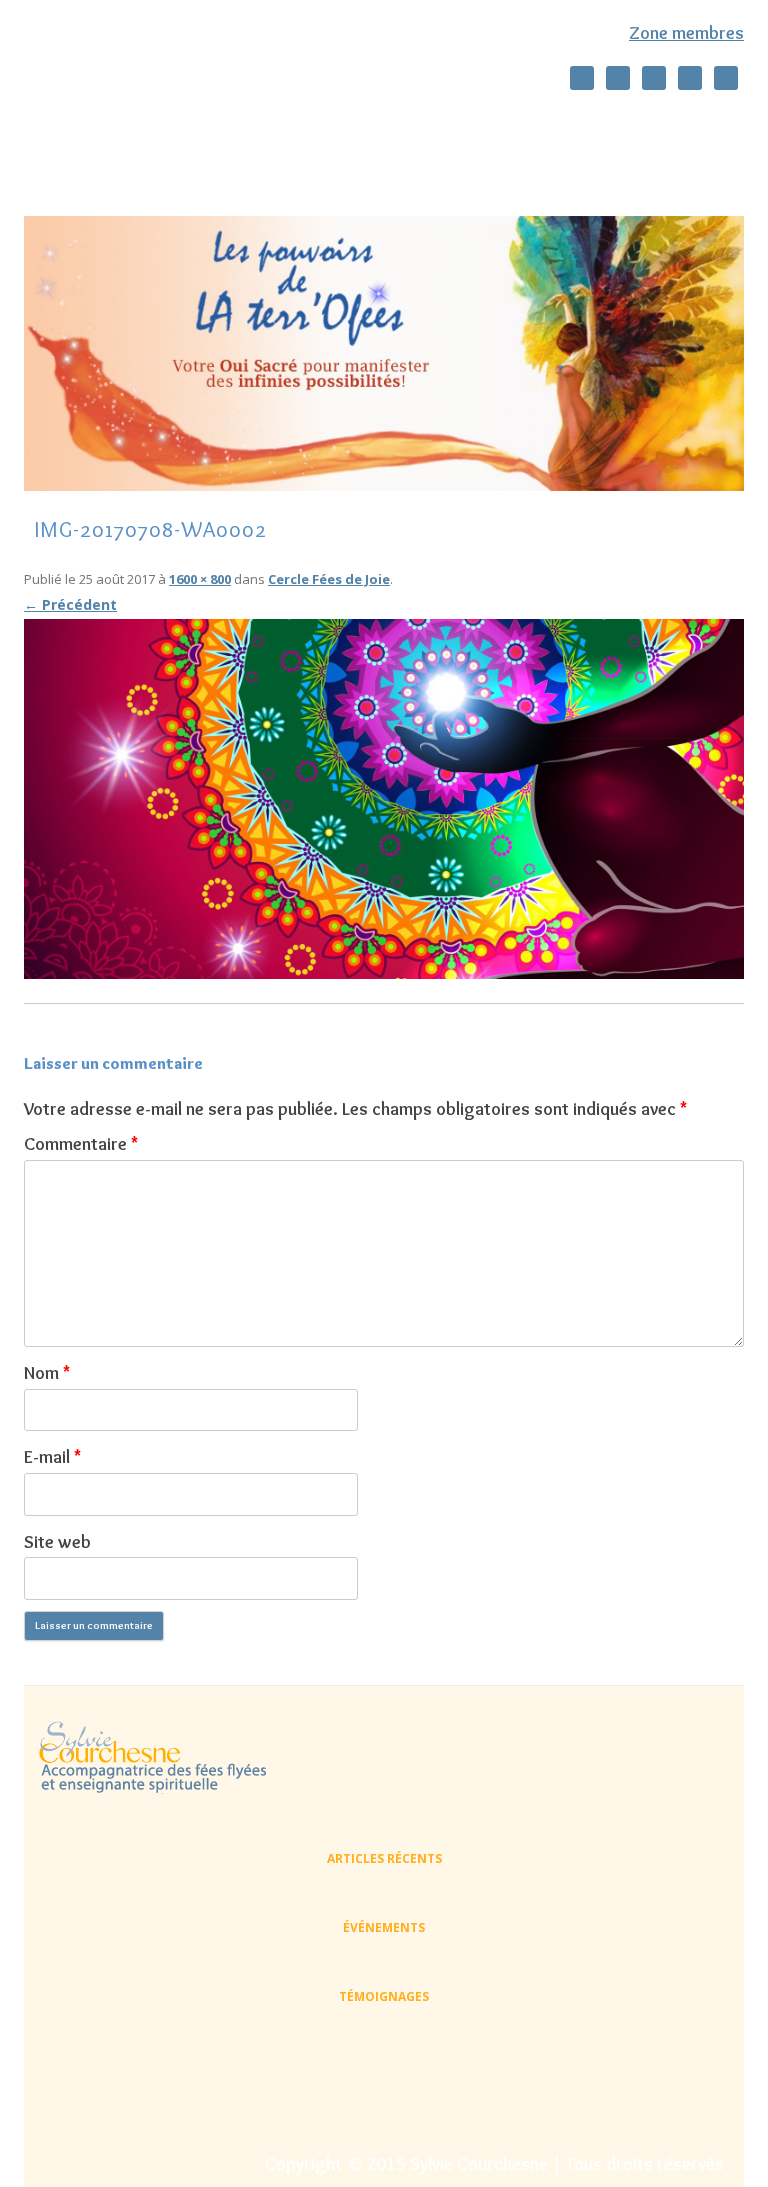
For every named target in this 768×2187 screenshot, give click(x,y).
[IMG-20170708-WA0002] (384, 799)
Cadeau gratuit (264, 168)
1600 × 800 (200, 579)
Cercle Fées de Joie (661, 124)
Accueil (83, 124)
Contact (514, 168)
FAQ (599, 168)
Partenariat (693, 168)
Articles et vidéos (114, 168)
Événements (384, 1927)
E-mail (52, 1457)
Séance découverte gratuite (379, 124)
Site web (57, 1542)
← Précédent (70, 604)
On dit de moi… (198, 124)
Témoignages (400, 168)
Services (537, 124)
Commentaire (81, 1144)
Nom (47, 1373)
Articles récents (384, 1858)
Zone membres (686, 33)
